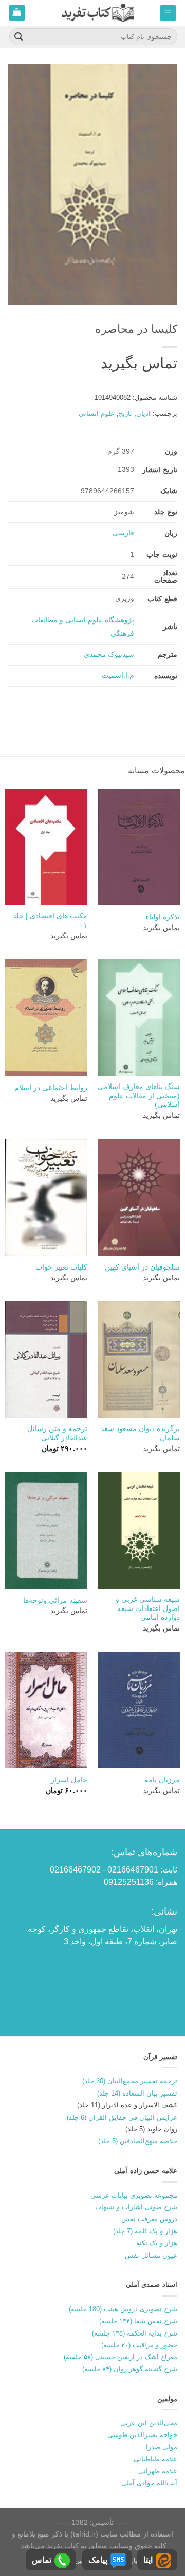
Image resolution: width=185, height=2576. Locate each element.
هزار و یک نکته (157, 2243)
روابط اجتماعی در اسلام (51, 1088)
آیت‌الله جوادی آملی (149, 2483)
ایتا (148, 2560)
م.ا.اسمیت (118, 675)
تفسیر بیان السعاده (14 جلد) (137, 2093)
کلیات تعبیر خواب (61, 1267)
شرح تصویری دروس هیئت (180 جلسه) (123, 2309)
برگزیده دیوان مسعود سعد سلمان (140, 1433)
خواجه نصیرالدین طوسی (142, 2435)
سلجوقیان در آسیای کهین (142, 1267)
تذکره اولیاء (163, 917)
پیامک (98, 2560)
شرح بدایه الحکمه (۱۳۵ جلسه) (135, 2333)
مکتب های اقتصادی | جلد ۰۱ (50, 921)
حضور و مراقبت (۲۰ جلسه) (139, 2345)
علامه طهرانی (158, 2471)
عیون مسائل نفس (151, 2255)
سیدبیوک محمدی (109, 654)
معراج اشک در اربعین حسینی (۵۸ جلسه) (121, 2357)
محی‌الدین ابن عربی (149, 2423)
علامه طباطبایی (155, 2459)
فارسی (123, 533)
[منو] (168, 13)
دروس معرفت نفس (149, 2219)
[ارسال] (18, 37)
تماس (42, 2560)
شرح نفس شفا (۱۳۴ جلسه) (138, 2321)
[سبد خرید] (17, 13)
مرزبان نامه (162, 1780)
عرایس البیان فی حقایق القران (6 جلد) (122, 2117)
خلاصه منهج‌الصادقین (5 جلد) (138, 2141)
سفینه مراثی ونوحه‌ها (55, 1601)
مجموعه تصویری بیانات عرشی (134, 2195)
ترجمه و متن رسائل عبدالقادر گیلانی (57, 1433)
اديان (143, 414)
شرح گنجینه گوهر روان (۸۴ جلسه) (130, 2369)
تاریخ (125, 414)
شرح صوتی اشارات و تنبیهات (136, 2207)
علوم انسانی (97, 414)
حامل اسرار (69, 1780)
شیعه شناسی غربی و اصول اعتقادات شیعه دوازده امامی (148, 1608)
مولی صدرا (162, 2447)
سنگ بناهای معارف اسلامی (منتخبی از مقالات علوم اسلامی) (139, 1096)
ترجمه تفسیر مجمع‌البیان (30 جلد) (130, 2081)
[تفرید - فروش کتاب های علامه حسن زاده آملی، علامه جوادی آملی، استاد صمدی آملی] (98, 13)
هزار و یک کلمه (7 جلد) (145, 2231)
